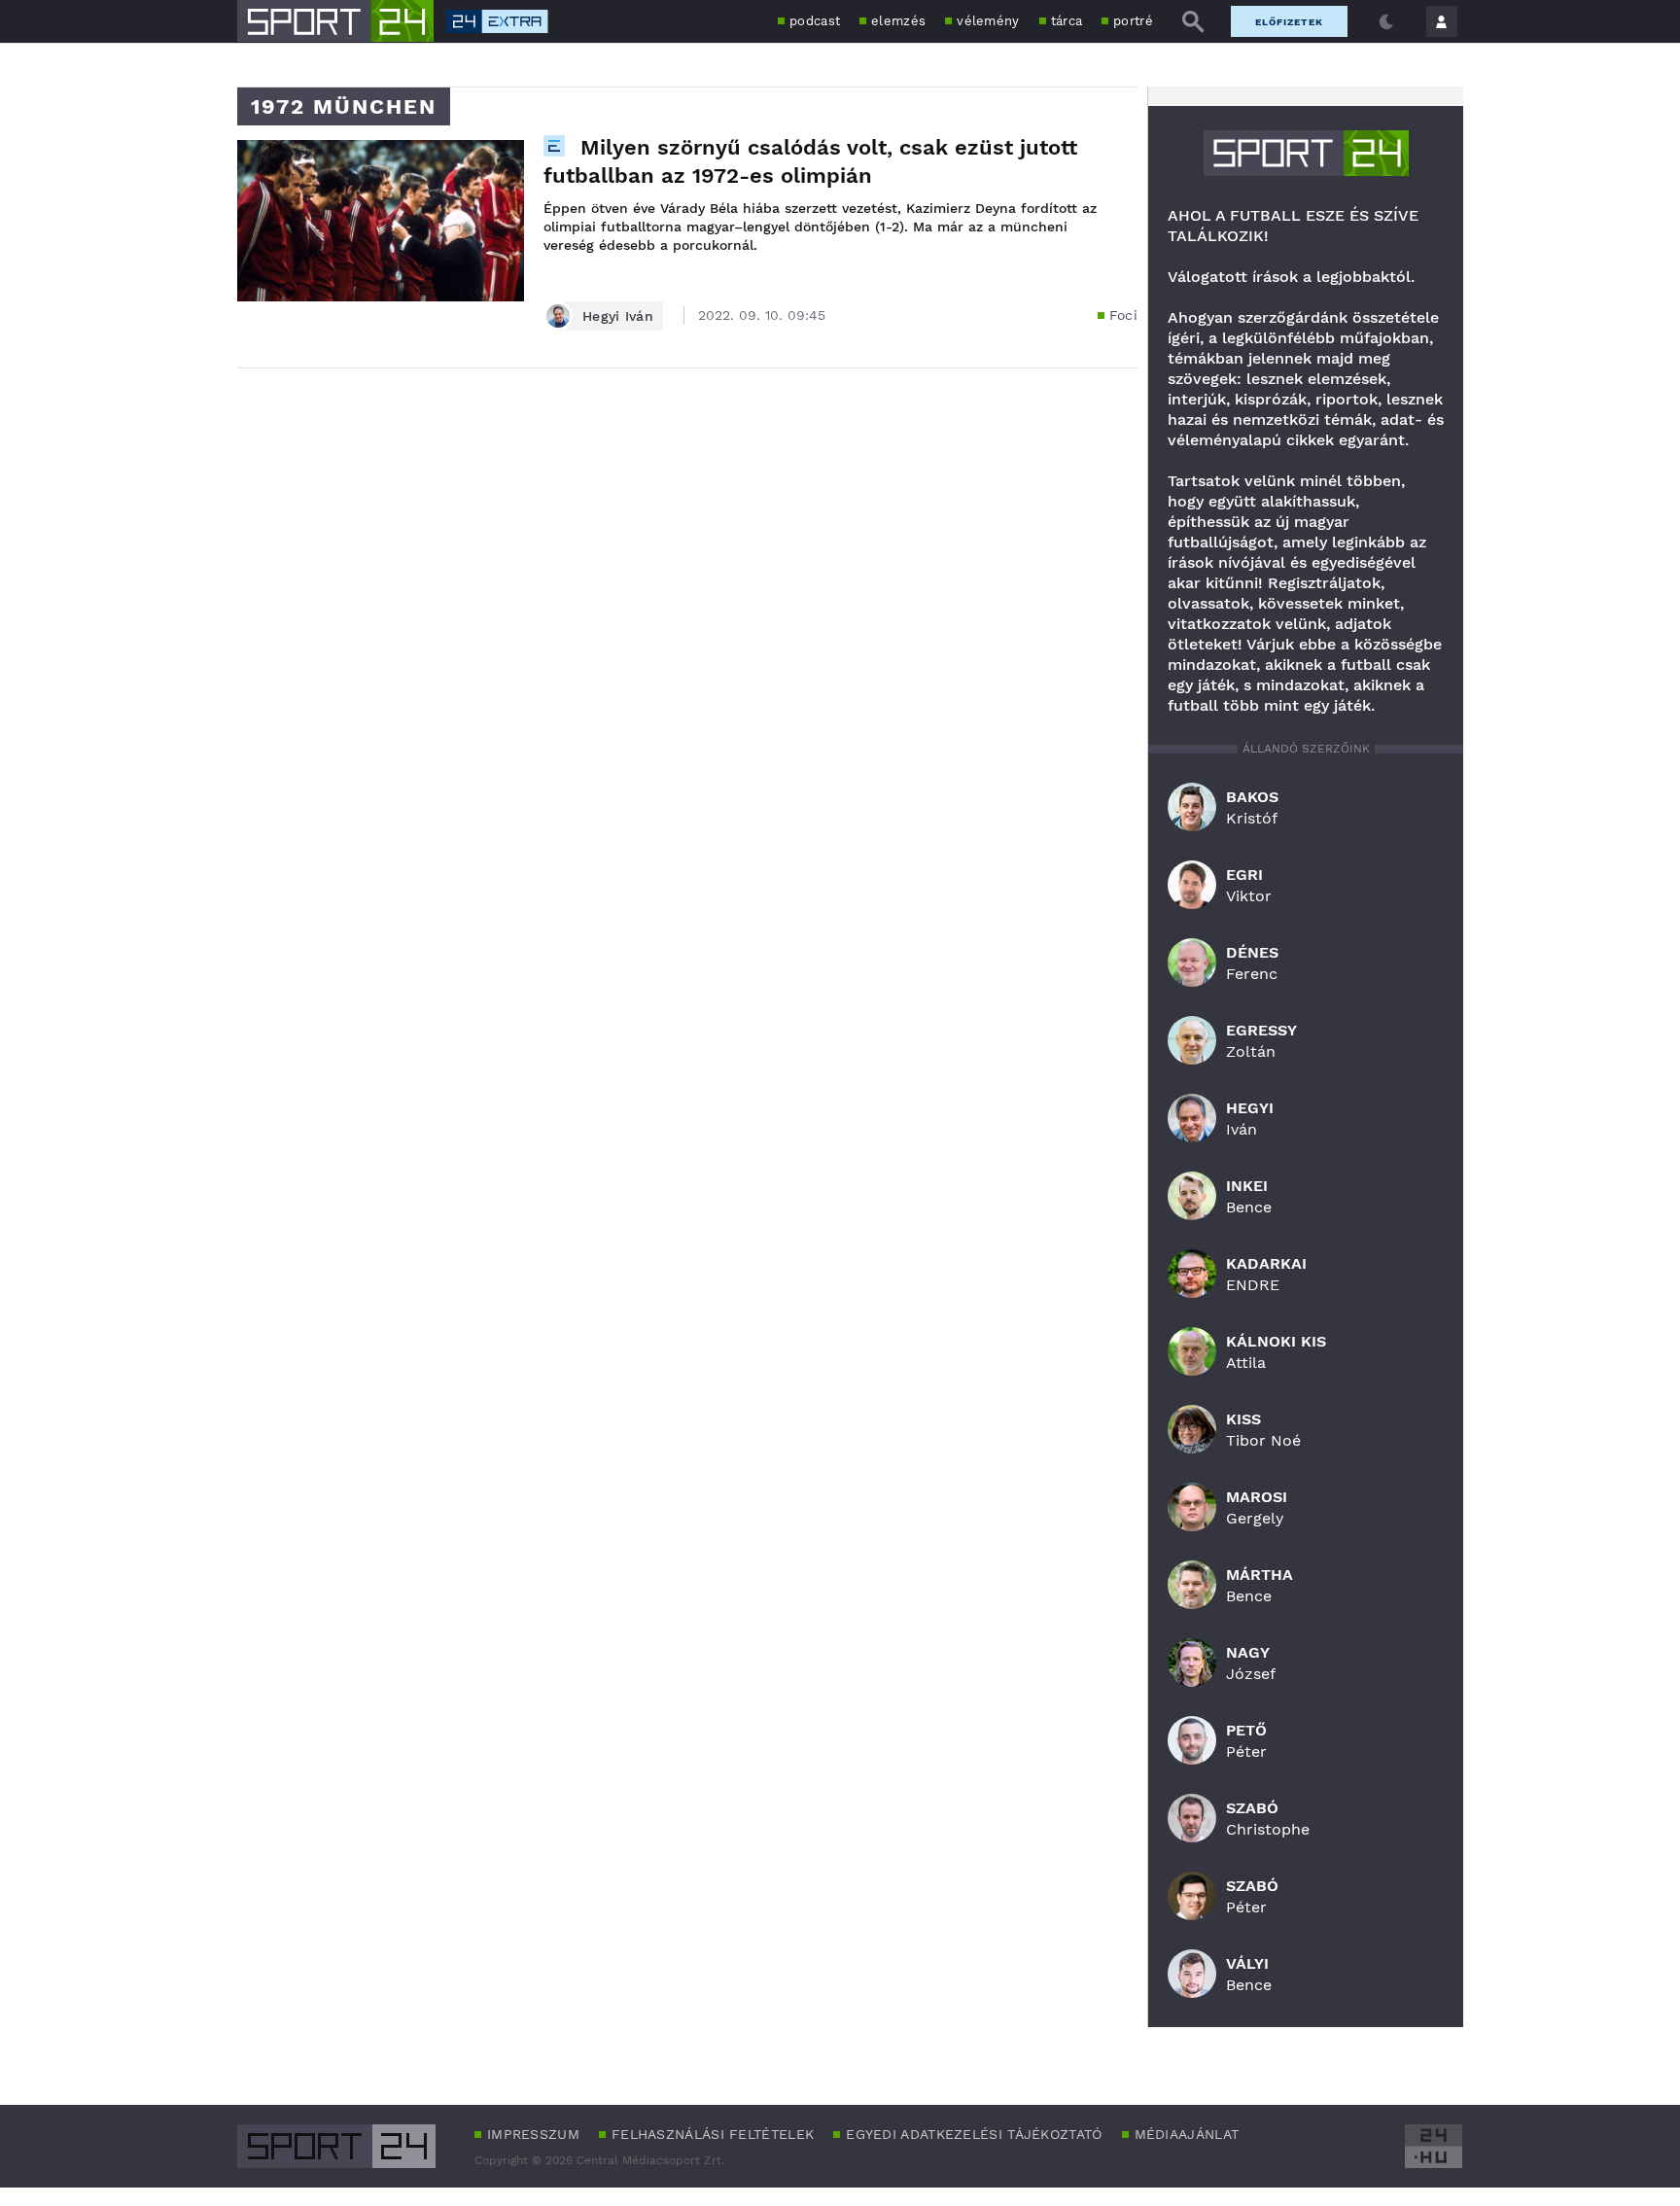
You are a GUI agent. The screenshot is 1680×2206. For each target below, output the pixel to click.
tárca (1067, 21)
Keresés (1193, 21)
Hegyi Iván (618, 316)
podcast (815, 21)
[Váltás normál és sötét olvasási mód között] (1386, 21)
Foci (1123, 315)
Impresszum (533, 2134)
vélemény (988, 21)
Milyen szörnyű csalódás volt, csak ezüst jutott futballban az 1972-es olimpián (810, 161)
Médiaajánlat (1187, 2134)
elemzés (898, 21)
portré (1133, 21)
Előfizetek (1289, 22)
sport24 (1306, 153)
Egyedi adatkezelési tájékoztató (974, 2134)
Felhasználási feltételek (713, 2134)
